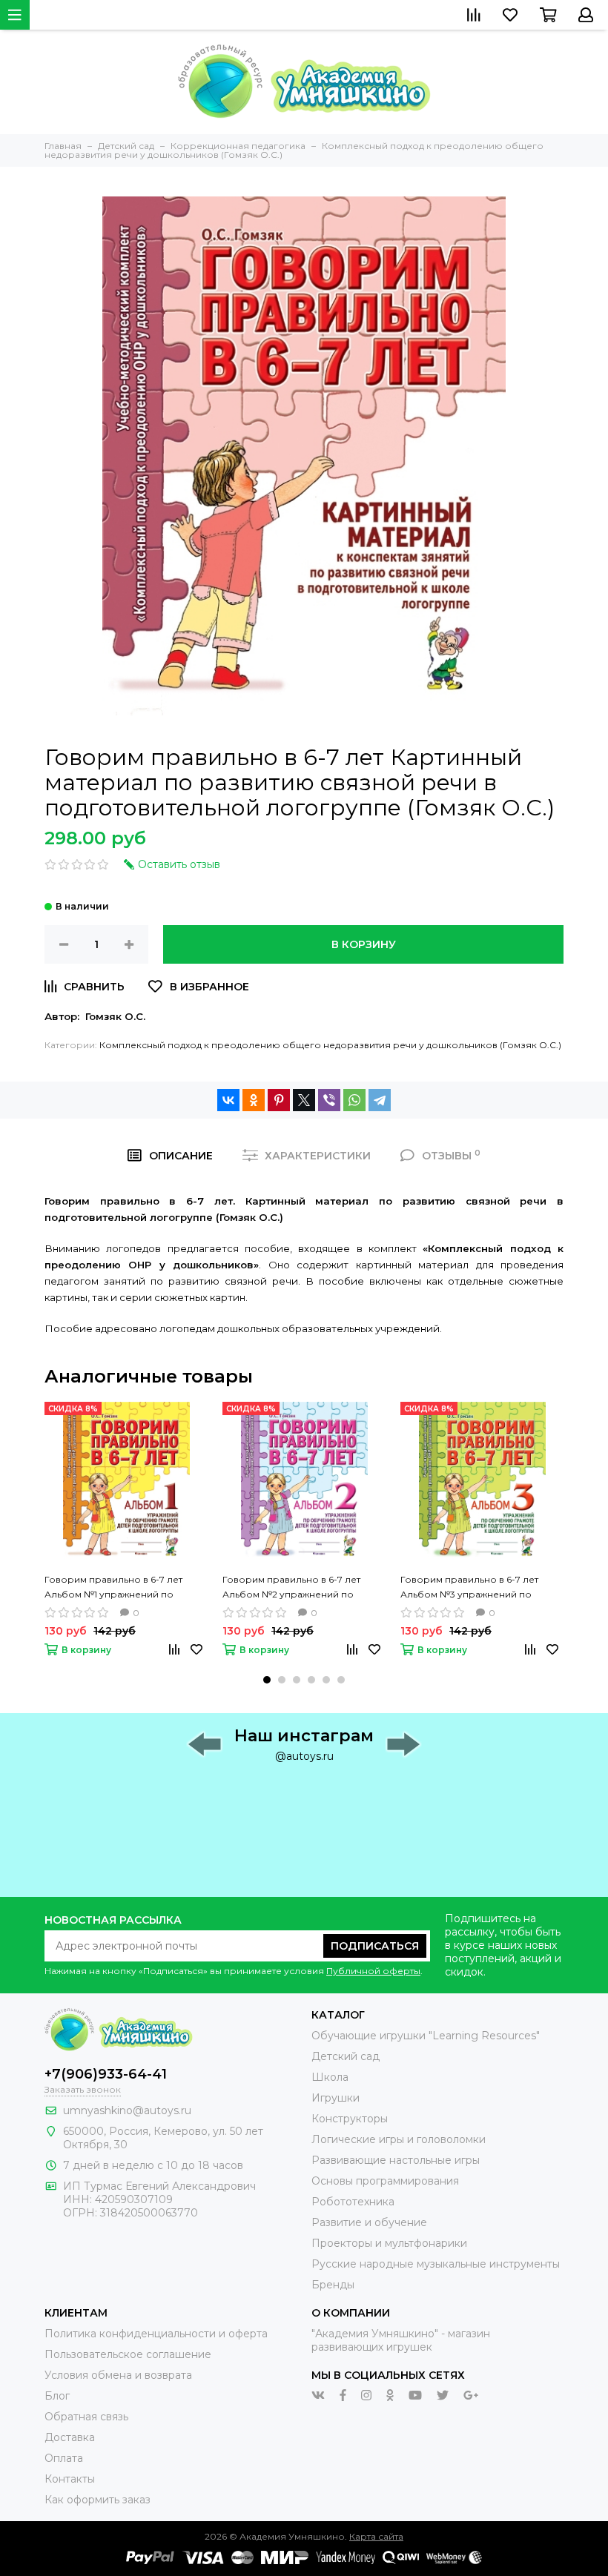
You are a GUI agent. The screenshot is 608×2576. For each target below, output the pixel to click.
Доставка (70, 2437)
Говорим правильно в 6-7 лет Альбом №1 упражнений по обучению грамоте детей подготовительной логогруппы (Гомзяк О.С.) (119, 1588)
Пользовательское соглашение (128, 2354)
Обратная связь (86, 2417)
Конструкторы (350, 2119)
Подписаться (375, 1946)
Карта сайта (376, 2536)
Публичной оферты (373, 1971)
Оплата (64, 2458)
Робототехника (353, 2202)
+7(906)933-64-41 (106, 2074)
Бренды (333, 2285)
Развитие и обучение (369, 2222)
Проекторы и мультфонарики (389, 2243)
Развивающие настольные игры (396, 2160)
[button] (267, 1680)
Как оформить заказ (98, 2500)
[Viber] (329, 1100)
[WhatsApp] (354, 1100)
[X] (304, 1100)
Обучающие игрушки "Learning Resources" (426, 2036)
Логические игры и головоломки (399, 2139)
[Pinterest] (279, 1100)
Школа (330, 2077)
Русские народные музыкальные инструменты (436, 2264)
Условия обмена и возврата (118, 2375)
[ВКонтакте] (228, 1100)
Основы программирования (385, 2181)
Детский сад (346, 2056)
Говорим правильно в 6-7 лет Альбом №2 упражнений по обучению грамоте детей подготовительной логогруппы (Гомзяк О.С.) (297, 1588)
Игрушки (336, 2098)
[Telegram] (380, 1100)
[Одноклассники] (254, 1100)
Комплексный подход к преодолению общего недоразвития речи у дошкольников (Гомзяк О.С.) (330, 1045)
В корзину (364, 944)
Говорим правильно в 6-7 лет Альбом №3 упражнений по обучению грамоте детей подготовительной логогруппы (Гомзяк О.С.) (475, 1588)
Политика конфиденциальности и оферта (156, 2334)
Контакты (70, 2479)
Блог (57, 2396)
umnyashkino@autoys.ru (127, 2110)
